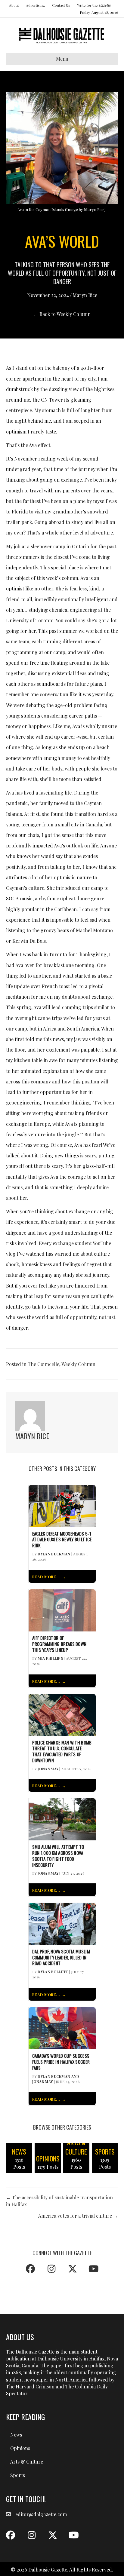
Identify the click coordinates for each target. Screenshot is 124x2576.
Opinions (20, 2448)
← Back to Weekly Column (62, 314)
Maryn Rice (85, 295)
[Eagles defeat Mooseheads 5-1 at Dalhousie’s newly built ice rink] (62, 1505)
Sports (18, 2475)
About (14, 5)
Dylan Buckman (54, 1554)
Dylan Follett (53, 1972)
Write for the (94, 5)
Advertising (36, 5)
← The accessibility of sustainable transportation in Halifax (59, 2201)
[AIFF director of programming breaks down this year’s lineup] (62, 1610)
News (16, 2435)
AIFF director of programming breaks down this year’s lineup (59, 1644)
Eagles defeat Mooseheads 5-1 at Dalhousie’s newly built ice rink (62, 1540)
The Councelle (43, 1364)
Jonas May (48, 1769)
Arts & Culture (27, 2462)
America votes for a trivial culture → (78, 2216)
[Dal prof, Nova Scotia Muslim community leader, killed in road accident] (62, 1923)
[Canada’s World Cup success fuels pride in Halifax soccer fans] (62, 2028)
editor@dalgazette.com (41, 2514)
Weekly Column (78, 1364)
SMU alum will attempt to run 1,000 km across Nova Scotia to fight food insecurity (58, 1856)
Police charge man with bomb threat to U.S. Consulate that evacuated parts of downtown (62, 1752)
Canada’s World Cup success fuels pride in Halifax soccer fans (61, 2062)
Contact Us (61, 5)
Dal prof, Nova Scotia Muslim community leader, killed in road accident (61, 1957)
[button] (30, 2269)
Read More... (46, 1577)
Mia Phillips (50, 1658)
